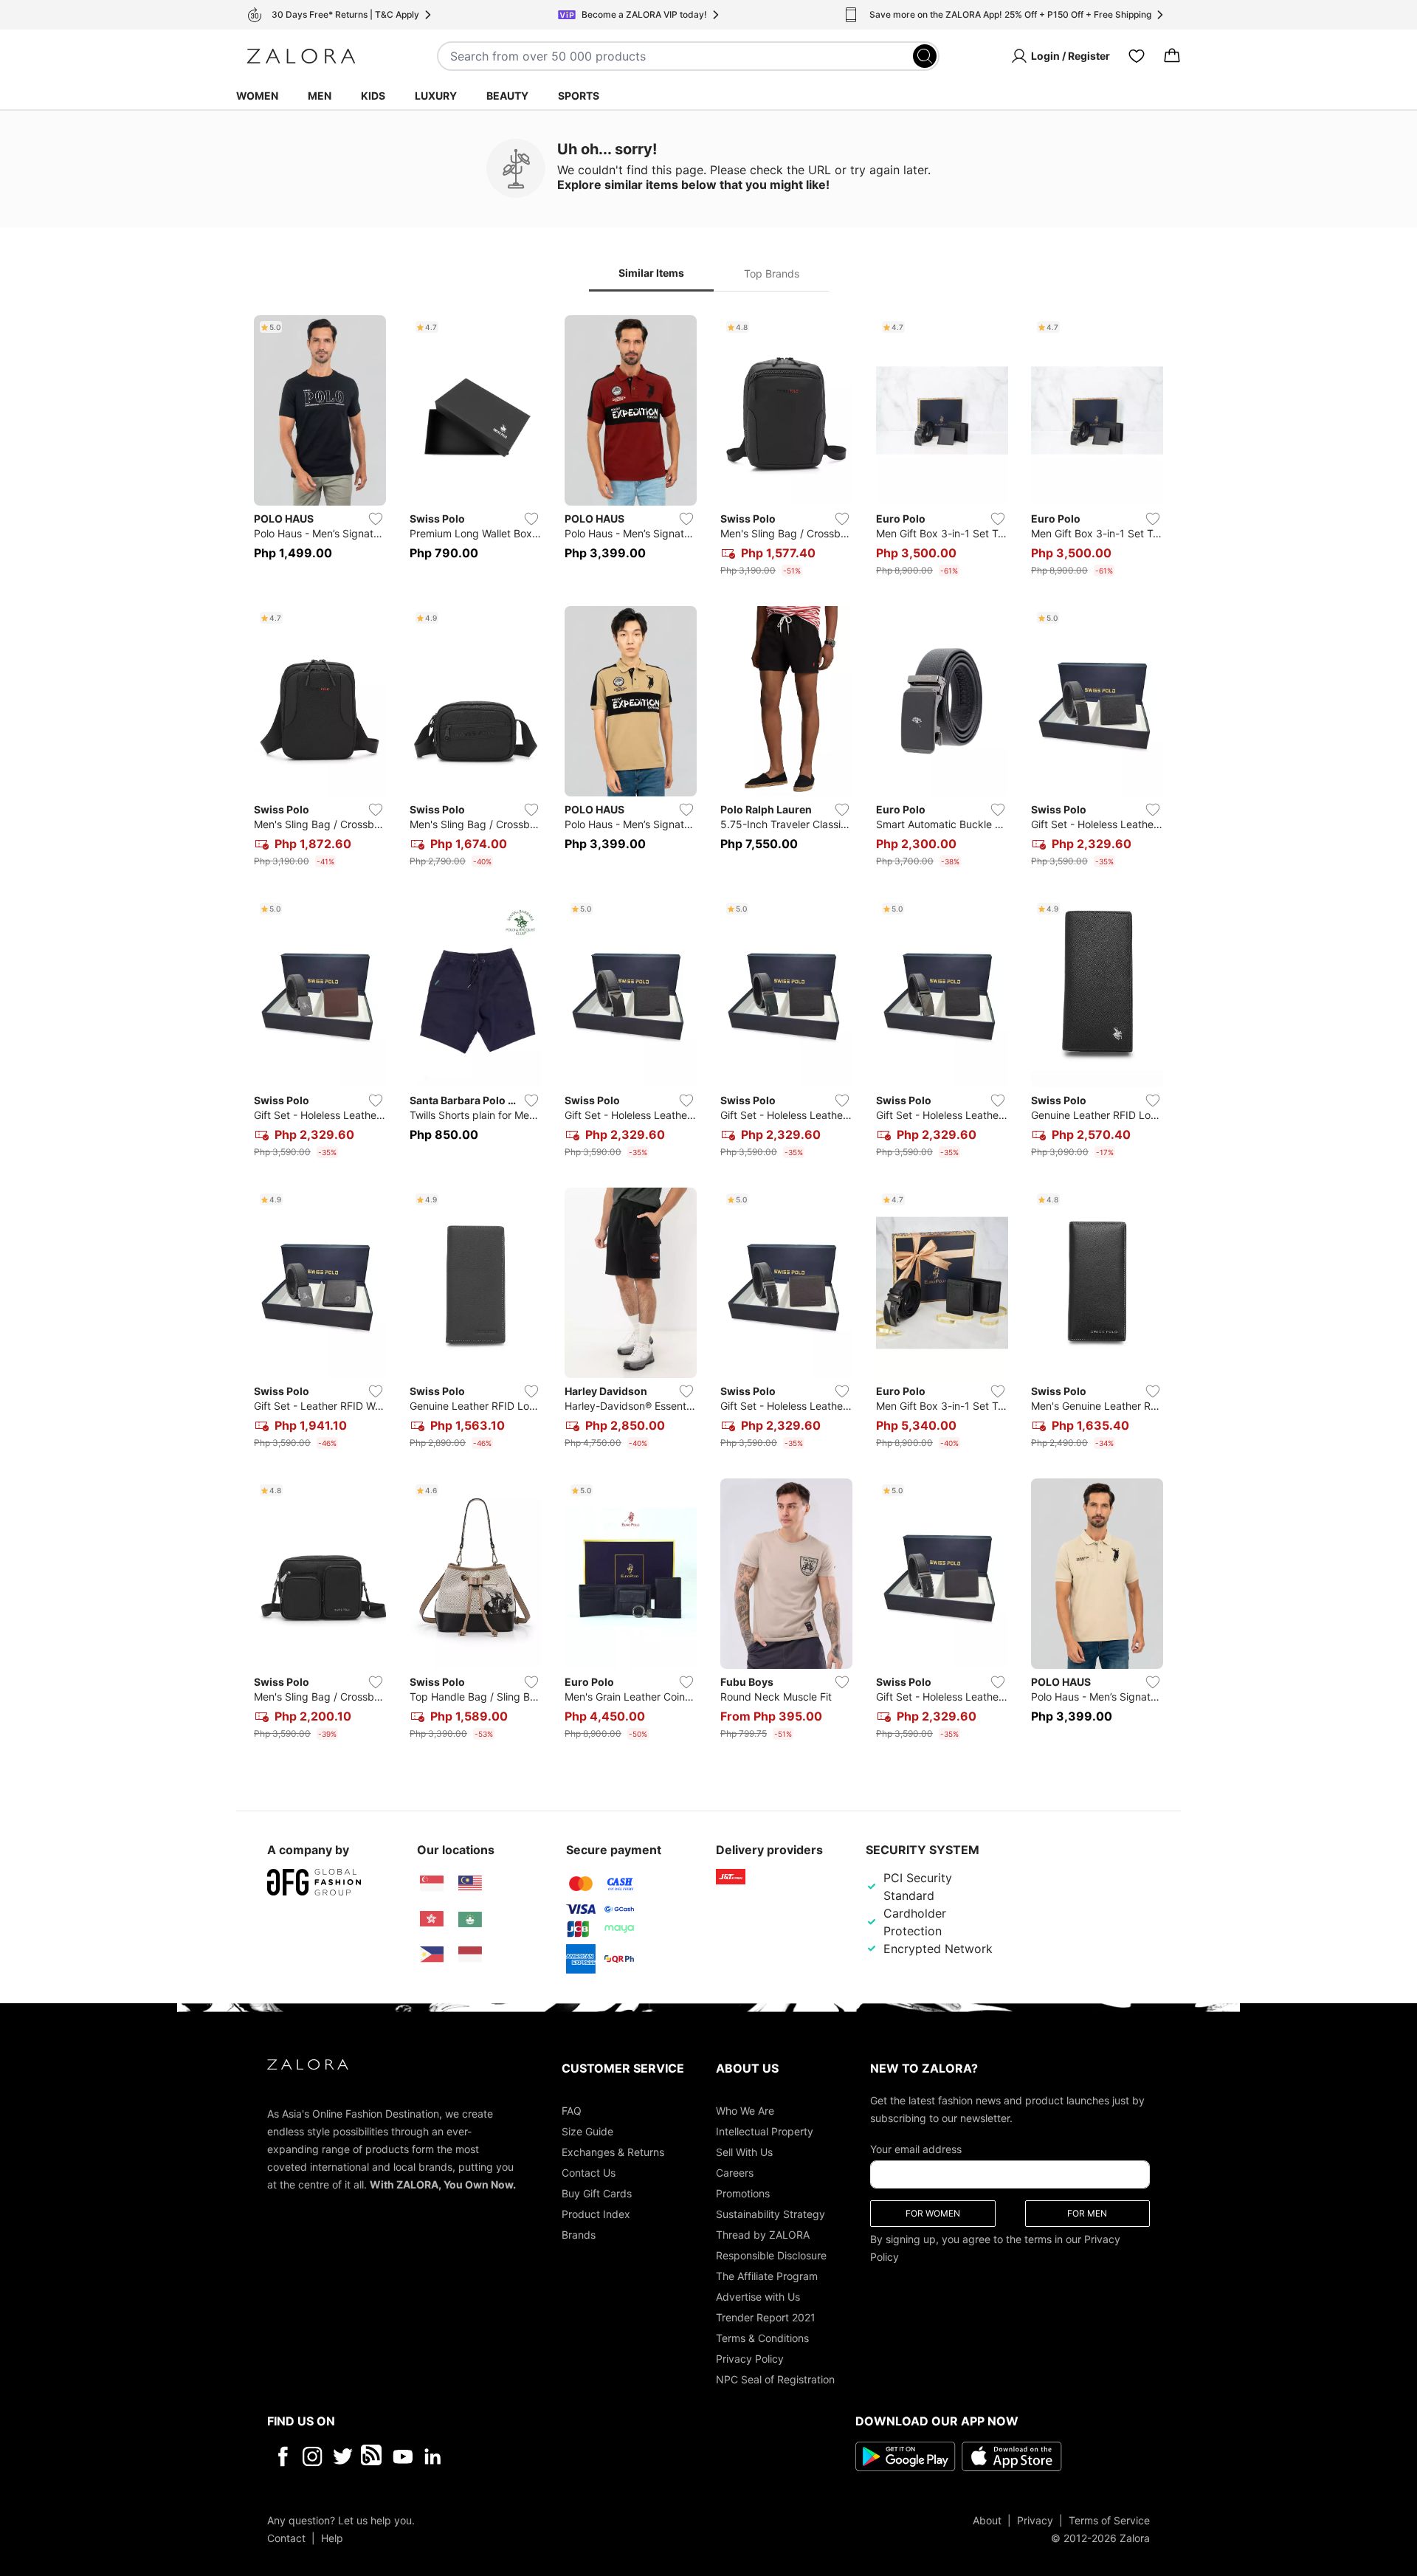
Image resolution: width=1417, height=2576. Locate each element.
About (987, 2520)
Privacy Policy (750, 2358)
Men (320, 96)
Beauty (507, 96)
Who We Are (745, 2110)
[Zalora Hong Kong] (432, 1919)
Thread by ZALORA (763, 2234)
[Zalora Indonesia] (470, 1955)
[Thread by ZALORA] (373, 2456)
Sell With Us (744, 2151)
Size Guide (587, 2131)
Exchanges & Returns (613, 2151)
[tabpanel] (708, 1030)
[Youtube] (403, 2456)
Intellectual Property (765, 2131)
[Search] (925, 56)
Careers (735, 2172)
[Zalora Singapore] (432, 1884)
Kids (373, 96)
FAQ (572, 2110)
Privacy (1035, 2520)
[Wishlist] (1137, 56)
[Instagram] (313, 2456)
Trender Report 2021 (766, 2317)
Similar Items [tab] (651, 273)
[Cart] (1172, 56)
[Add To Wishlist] (376, 519)
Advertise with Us (758, 2296)
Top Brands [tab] (772, 273)
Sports (579, 96)
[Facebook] (282, 2456)
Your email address (916, 2148)
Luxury (436, 96)
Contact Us (589, 2172)
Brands (579, 2234)
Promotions (743, 2193)
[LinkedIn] (433, 2456)
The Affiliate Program (767, 2275)
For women (933, 2212)
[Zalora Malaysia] (470, 1884)
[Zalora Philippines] (432, 1955)
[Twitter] (343, 2456)
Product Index (596, 2213)
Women (257, 96)
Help (332, 2537)
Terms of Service (1109, 2520)
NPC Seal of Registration (775, 2379)
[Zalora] (301, 56)
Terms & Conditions (762, 2337)
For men (1087, 2212)
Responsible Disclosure (771, 2255)
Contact (286, 2537)
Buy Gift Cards (597, 2193)
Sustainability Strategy (770, 2213)
